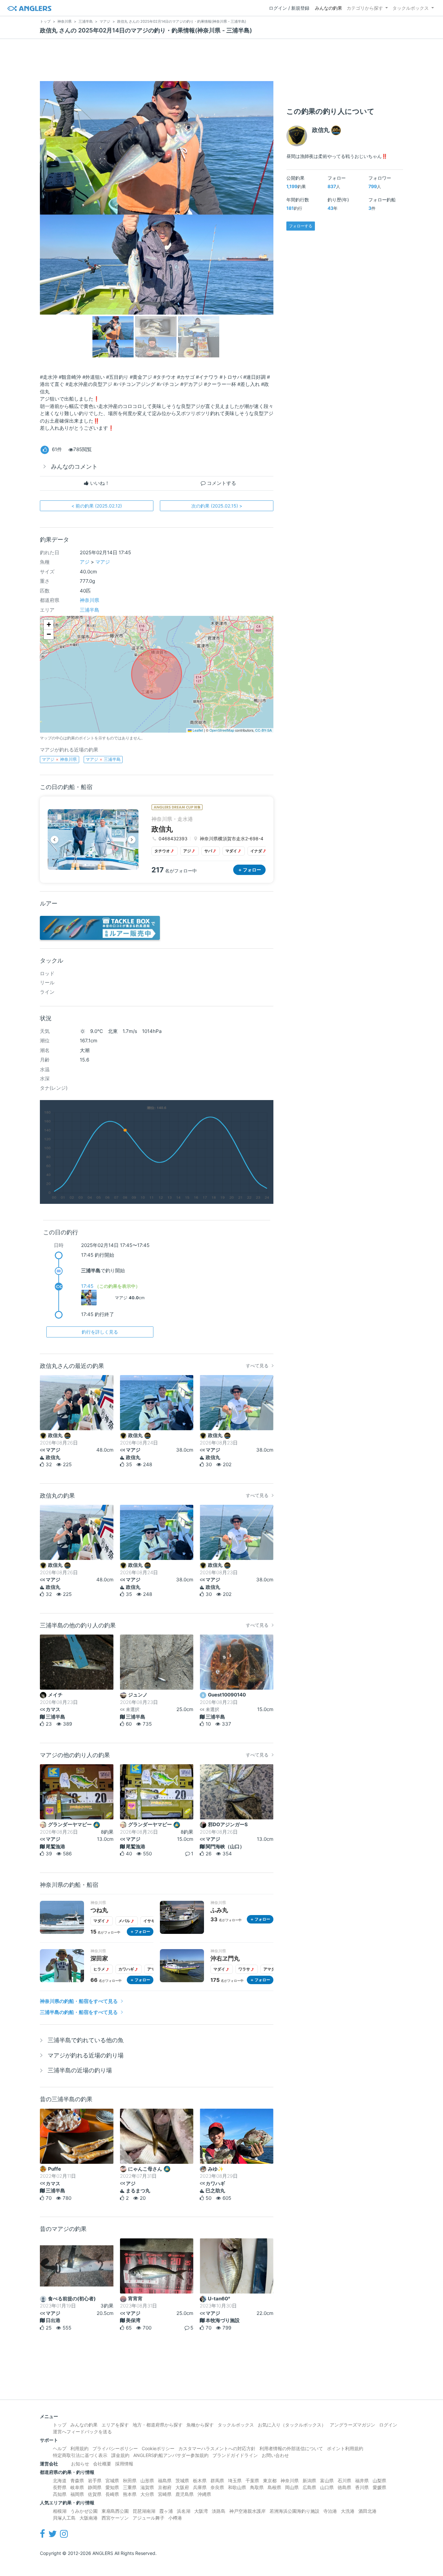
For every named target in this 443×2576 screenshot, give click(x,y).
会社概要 (102, 2464)
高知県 (60, 2494)
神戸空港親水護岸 (247, 2511)
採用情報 (124, 2464)
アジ (85, 562)
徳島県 (344, 2487)
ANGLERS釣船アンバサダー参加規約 (171, 2455)
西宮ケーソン (115, 2518)
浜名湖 (184, 2511)
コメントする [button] (221, 483)
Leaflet (197, 730)
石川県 (344, 2480)
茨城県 (182, 2480)
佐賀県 (95, 2494)
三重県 (130, 2487)
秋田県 (130, 2480)
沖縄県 (204, 2494)
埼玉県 (235, 2480)
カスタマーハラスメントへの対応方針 (217, 2448)
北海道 (60, 2480)
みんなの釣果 (329, 8)
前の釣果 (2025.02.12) (97, 506)
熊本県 (130, 2494)
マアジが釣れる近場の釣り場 (86, 2055)
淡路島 (219, 2511)
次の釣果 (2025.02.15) (217, 506)
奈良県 (217, 2487)
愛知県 (112, 2487)
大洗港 (348, 2511)
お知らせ (80, 2464)
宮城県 (112, 2480)
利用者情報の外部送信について (291, 2448)
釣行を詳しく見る (100, 1332)
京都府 (165, 2487)
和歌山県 (237, 2487)
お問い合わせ (275, 2455)
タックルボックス (411, 8)
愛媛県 (379, 2487)
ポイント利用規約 (345, 2448)
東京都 (270, 2480)
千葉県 (252, 2480)
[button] (49, 625)
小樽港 (175, 2518)
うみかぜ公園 (84, 2511)
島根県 (274, 2487)
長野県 (60, 2487)
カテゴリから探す (365, 8)
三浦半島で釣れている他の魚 (86, 2040)
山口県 (327, 2487)
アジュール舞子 (149, 2518)
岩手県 (95, 2480)
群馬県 (217, 2480)
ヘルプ (60, 2448)
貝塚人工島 (64, 2518)
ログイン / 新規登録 (289, 8)
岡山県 (292, 2487)
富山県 (327, 2480)
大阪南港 (89, 2518)
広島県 (309, 2487)
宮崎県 (165, 2494)
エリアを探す (115, 2425)
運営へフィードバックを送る (82, 2432)
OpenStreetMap (222, 730)
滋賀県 (147, 2487)
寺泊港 (330, 2511)
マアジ (103, 562)
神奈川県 (90, 600)
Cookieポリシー (158, 2448)
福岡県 (77, 2494)
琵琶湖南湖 (144, 2511)
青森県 (77, 2480)
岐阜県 (77, 2487)
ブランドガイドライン (235, 2455)
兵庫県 (200, 2487)
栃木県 (200, 2480)
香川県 (362, 2487)
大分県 (147, 2494)
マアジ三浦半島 (103, 759)
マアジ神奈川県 (59, 759)
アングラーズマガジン (353, 2425)
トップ (60, 2425)
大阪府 (182, 2487)
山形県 (147, 2480)
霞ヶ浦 (166, 2511)
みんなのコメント (74, 467)
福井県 (362, 2480)
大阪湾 (201, 2511)
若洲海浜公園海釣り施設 (294, 2511)
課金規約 (120, 2455)
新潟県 (309, 2480)
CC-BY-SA (263, 730)
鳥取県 (257, 2487)
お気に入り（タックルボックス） (292, 2425)
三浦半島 (90, 610)
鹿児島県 (185, 2494)
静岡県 (95, 2487)
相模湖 (60, 2511)
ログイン (388, 2425)
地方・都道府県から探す (158, 2425)
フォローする (301, 226)
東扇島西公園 (115, 2511)
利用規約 (79, 2448)
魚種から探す (200, 2425)
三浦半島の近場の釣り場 (80, 2070)
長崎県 (112, 2494)
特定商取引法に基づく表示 (80, 2455)
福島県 (165, 2480)
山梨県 (379, 2480)
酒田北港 (367, 2511)
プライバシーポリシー (115, 2448)
